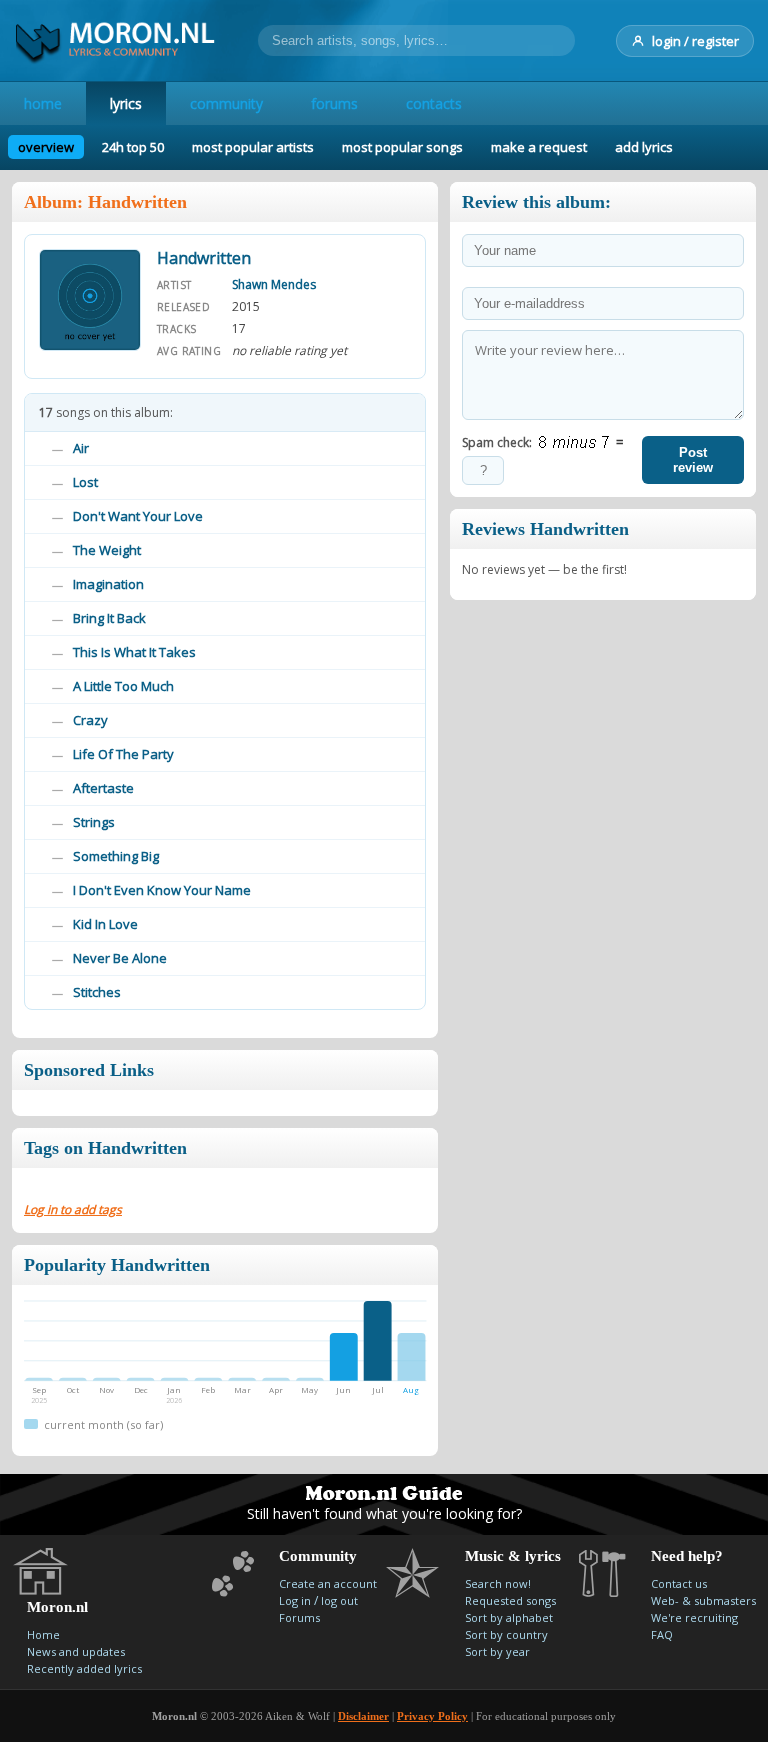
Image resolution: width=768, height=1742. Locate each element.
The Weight (107, 550)
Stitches (97, 992)
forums (334, 103)
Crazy (90, 720)
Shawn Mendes (274, 284)
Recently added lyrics (84, 1668)
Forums (299, 1617)
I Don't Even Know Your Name (162, 890)
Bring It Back (109, 618)
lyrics (126, 103)
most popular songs (402, 147)
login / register (695, 41)
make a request (539, 147)
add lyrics (644, 147)
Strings (94, 822)
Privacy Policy (432, 1716)
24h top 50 (133, 147)
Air (81, 448)
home (43, 103)
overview (46, 147)
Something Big (116, 856)
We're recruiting (694, 1617)
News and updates (76, 1651)
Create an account (328, 1583)
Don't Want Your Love (138, 516)
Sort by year (497, 1651)
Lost (85, 482)
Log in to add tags (73, 1209)
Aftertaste (103, 788)
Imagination (108, 584)
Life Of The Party (123, 754)
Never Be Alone (120, 958)
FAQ (662, 1634)
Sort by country (506, 1634)
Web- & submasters (703, 1600)
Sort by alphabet (509, 1617)
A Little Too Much (123, 686)
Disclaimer (363, 1716)
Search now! (498, 1583)
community (226, 103)
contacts (434, 103)
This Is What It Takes (134, 652)
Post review (693, 460)
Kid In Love (105, 924)
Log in (295, 1600)
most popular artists (253, 147)
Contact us (679, 1583)
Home (43, 1634)
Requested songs (510, 1600)
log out (339, 1600)
